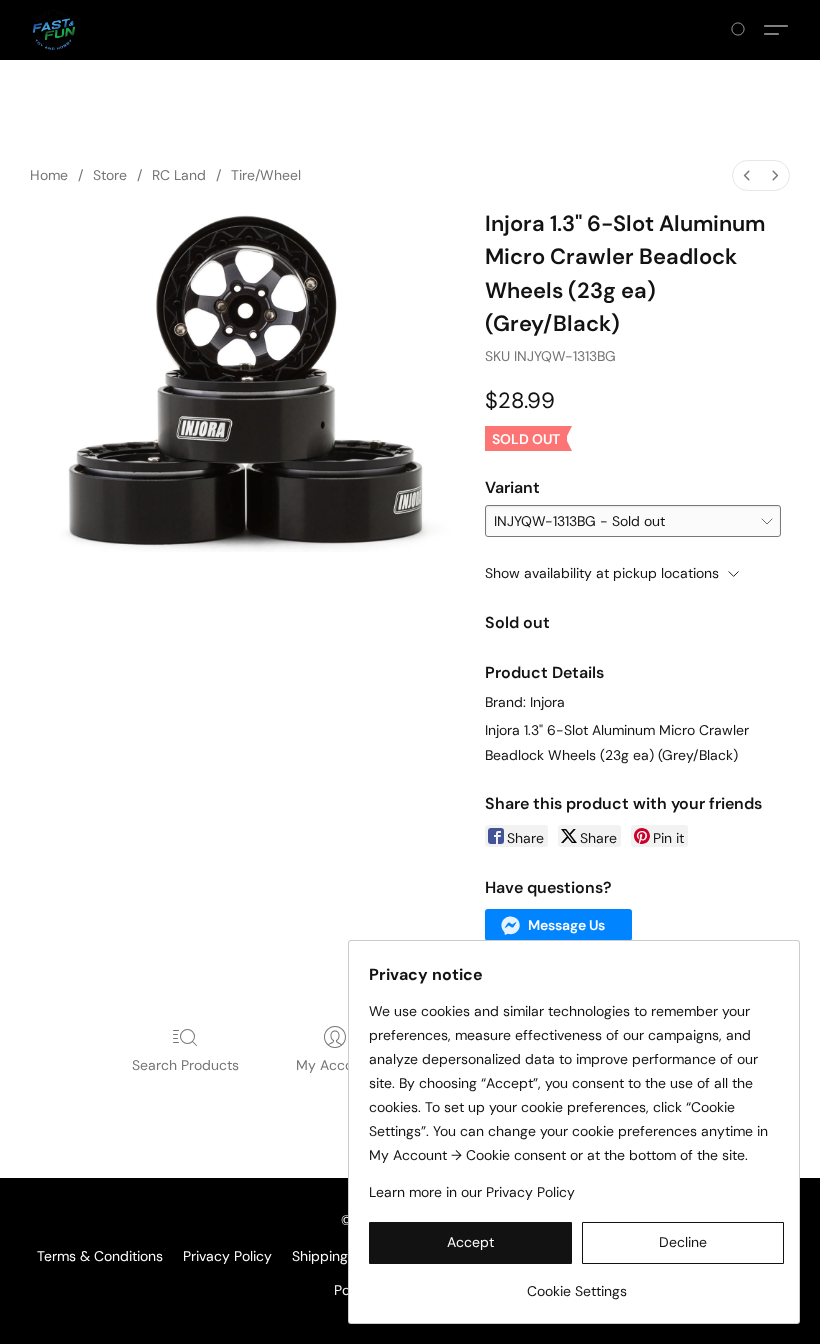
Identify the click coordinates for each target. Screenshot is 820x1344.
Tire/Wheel (266, 175)
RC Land (179, 175)
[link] (576, 1283)
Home (49, 175)
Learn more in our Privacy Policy (472, 1192)
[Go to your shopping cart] (741, 30)
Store (110, 175)
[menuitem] (747, 175)
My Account (335, 1065)
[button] (54, 30)
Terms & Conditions (100, 1256)
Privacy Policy (227, 1256)
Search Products (185, 1065)
